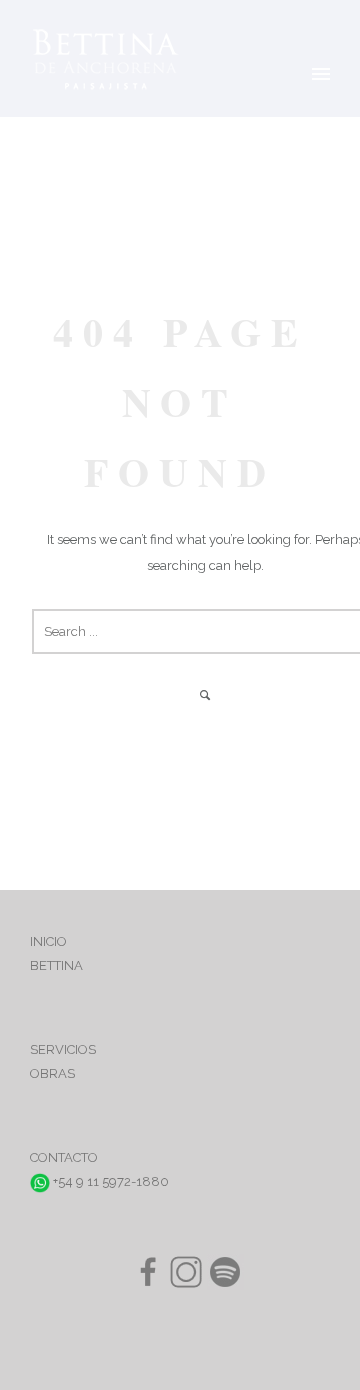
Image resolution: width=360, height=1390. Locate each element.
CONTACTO (64, 1157)
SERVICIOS (63, 1049)
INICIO (48, 941)
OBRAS (52, 1073)
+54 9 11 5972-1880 (109, 1181)
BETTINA (56, 965)
